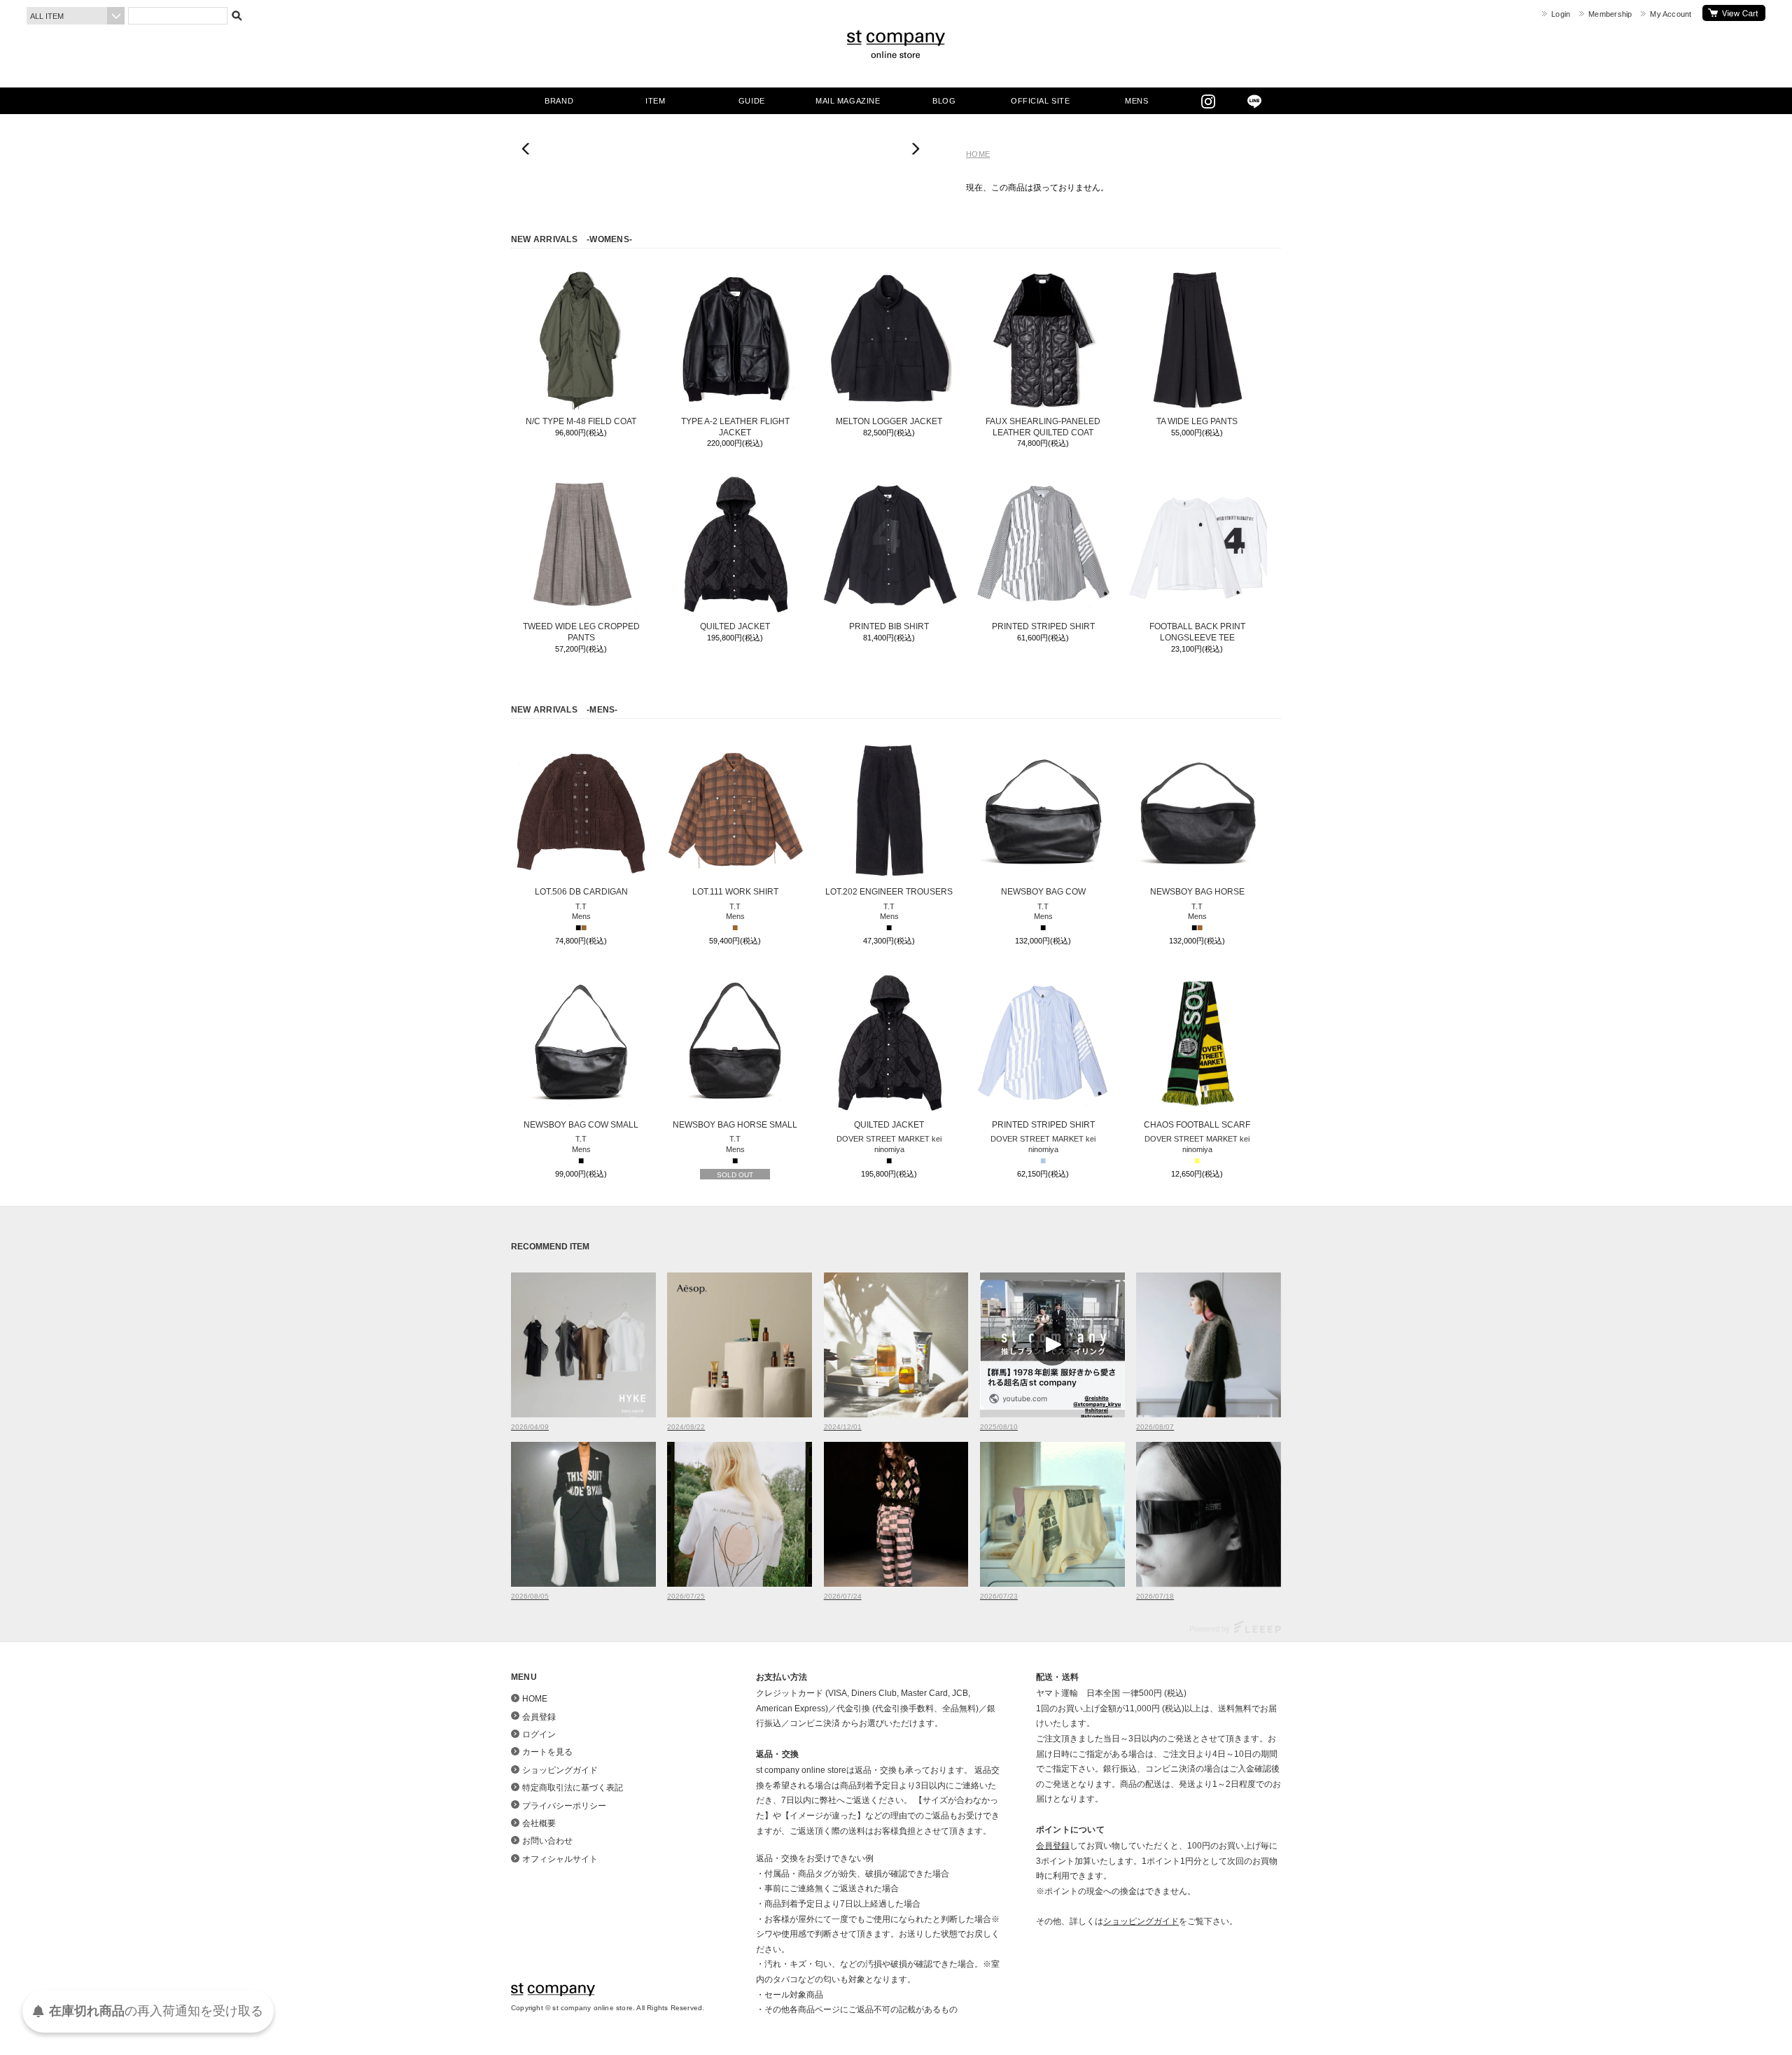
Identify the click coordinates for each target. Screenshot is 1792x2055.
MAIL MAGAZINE (848, 101)
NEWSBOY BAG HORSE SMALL (735, 1125)
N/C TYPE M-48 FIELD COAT (581, 421)
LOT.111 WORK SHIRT (735, 892)
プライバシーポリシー (564, 1806)
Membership (1610, 14)
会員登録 (539, 1717)
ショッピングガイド (560, 1770)
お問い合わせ (547, 1841)
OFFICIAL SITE (1040, 101)
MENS (1136, 101)
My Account (1671, 14)
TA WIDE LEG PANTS (1197, 421)
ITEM (655, 101)
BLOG (944, 101)
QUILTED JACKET (735, 626)
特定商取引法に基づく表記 (573, 1788)
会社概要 (539, 1823)
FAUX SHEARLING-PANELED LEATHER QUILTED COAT (1043, 427)
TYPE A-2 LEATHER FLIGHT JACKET (735, 427)
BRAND (559, 101)
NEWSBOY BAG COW (1043, 892)
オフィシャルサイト (560, 1859)
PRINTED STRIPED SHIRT (1043, 626)
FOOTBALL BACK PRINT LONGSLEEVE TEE (1197, 632)
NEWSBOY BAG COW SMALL (581, 1125)
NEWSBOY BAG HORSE (1197, 892)
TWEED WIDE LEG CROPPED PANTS (581, 632)
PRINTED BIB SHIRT (889, 626)
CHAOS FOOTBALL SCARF (1197, 1125)
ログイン (539, 1734)
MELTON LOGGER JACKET (889, 421)
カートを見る (1734, 13)
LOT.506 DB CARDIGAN (581, 892)
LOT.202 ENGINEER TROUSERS (889, 892)
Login (1561, 14)
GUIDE (752, 101)
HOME (978, 154)
